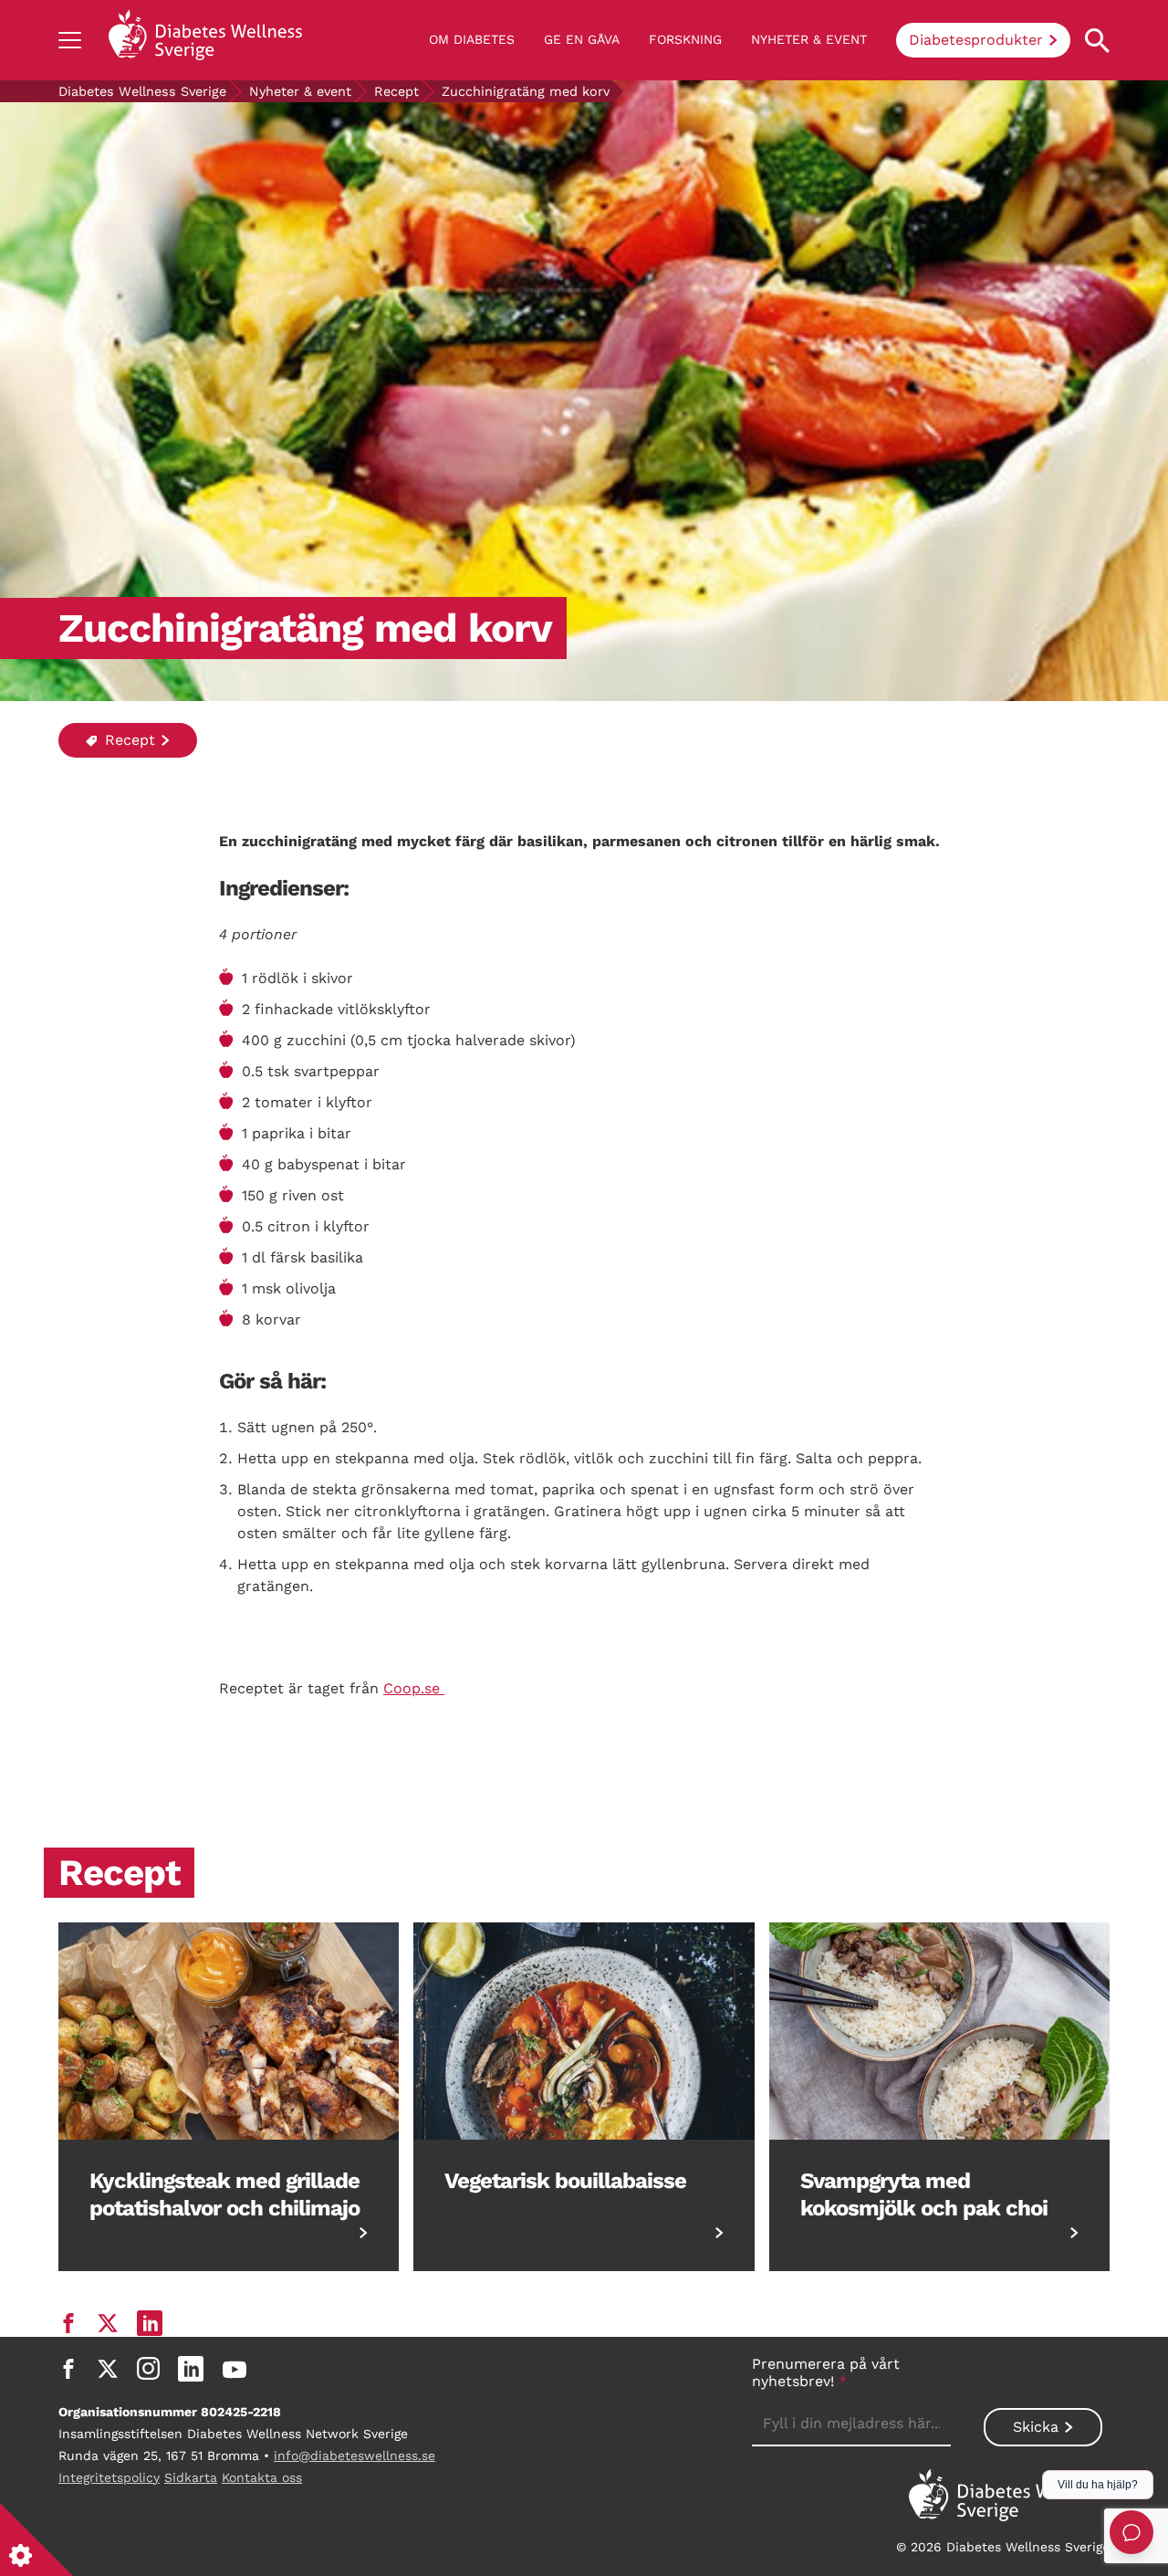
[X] (108, 2369)
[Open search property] (1097, 41)
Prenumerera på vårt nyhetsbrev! (826, 2372)
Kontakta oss (262, 2477)
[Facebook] (68, 2369)
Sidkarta (191, 2477)
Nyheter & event (809, 39)
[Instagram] (148, 2369)
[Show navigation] (70, 40)
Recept (396, 91)
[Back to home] (205, 40)
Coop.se (414, 1688)
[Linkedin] (191, 2369)
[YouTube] (235, 2369)
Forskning (685, 39)
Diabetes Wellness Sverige (142, 91)
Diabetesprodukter (976, 40)
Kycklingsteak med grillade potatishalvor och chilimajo (224, 2194)
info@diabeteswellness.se (355, 2456)
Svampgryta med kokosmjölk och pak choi (924, 2194)
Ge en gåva (582, 39)
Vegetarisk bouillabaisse (565, 2181)
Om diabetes (472, 39)
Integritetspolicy (109, 2477)
